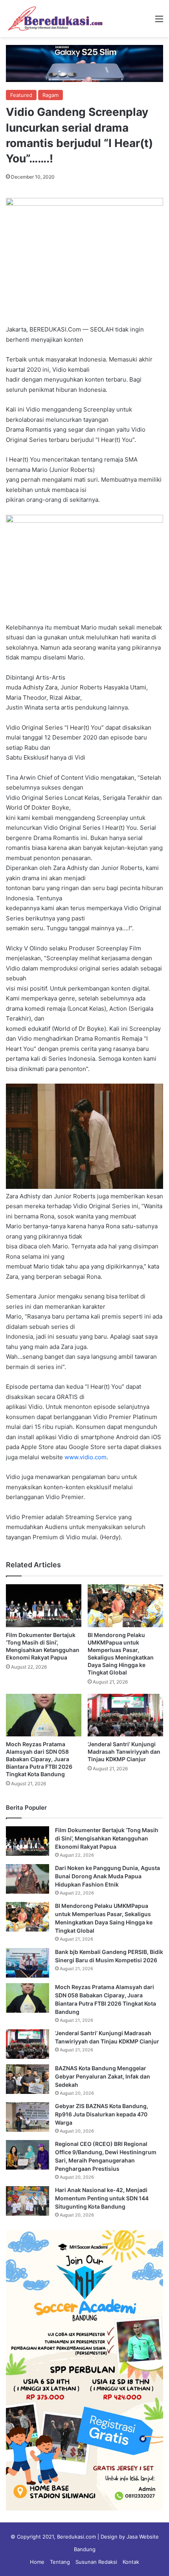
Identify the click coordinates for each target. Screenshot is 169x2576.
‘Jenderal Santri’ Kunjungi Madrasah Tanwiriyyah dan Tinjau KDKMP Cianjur (124, 1752)
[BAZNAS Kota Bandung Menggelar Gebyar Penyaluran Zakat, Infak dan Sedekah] (28, 2079)
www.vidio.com (85, 1457)
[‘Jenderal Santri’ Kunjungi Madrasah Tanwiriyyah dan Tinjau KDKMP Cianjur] (125, 1715)
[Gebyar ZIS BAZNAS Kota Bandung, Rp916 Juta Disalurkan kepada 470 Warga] (28, 2117)
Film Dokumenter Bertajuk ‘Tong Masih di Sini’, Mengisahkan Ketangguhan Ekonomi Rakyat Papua (107, 1838)
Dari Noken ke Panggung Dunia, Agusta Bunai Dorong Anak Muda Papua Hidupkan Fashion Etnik (107, 1876)
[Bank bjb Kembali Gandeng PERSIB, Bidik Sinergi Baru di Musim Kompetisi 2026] (28, 1963)
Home (37, 2562)
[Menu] (159, 21)
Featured (21, 95)
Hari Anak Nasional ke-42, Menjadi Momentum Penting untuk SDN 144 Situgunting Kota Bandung (102, 2198)
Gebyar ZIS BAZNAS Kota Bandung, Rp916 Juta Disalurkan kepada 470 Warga (102, 2114)
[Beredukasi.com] (55, 19)
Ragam (51, 95)
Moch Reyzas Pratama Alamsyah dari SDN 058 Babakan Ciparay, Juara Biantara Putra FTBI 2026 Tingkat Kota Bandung (39, 1759)
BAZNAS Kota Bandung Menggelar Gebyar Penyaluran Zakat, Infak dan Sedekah (103, 2076)
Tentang (60, 2562)
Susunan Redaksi (96, 2562)
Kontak (131, 2562)
